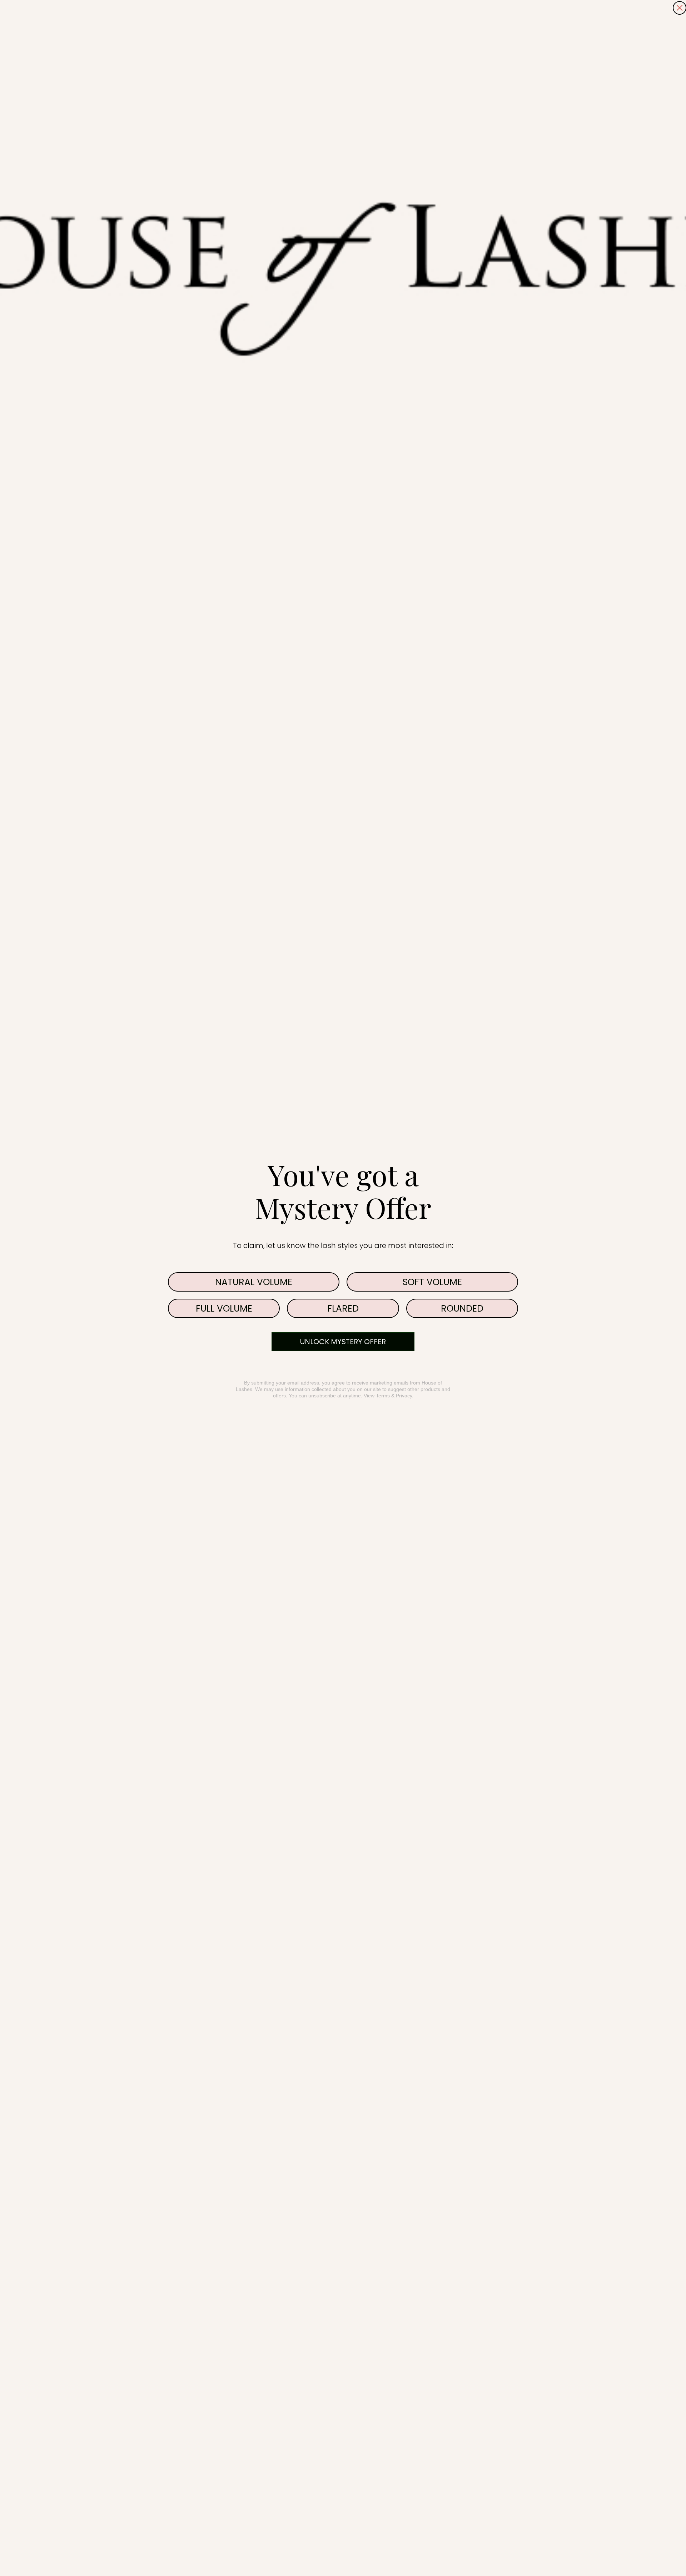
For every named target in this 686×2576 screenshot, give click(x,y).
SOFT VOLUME (432, 1282)
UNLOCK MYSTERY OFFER (343, 1342)
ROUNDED (462, 1309)
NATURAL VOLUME (254, 1282)
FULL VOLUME (224, 1309)
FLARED (343, 1309)
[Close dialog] (680, 8)
